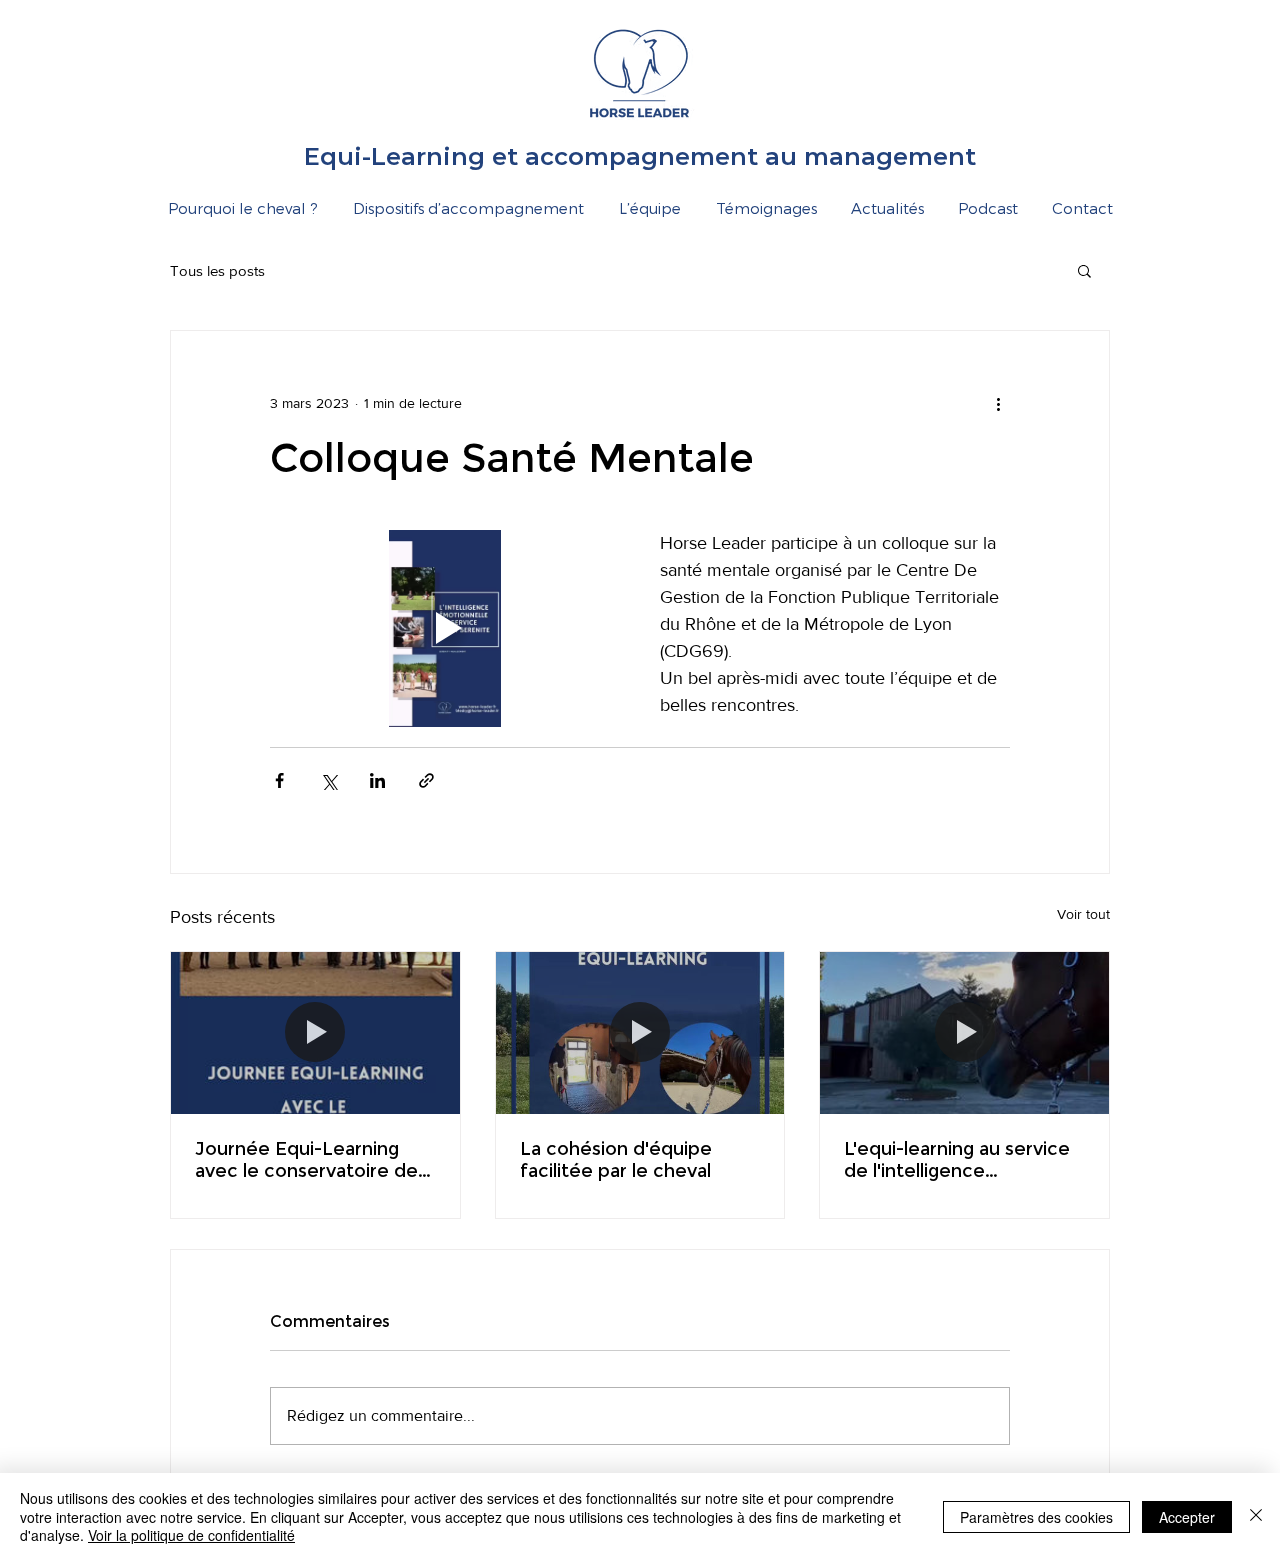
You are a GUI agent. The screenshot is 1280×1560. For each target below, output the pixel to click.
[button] (1084, 270)
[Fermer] (1256, 1516)
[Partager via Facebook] (279, 780)
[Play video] (445, 628)
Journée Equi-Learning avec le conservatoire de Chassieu (306, 1160)
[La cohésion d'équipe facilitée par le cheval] (640, 1033)
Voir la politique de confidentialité (191, 1535)
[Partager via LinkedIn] (377, 780)
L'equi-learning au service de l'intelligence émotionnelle (957, 1160)
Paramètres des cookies (1036, 1517)
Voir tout (1083, 914)
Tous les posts (217, 270)
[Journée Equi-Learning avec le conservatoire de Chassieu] (315, 1033)
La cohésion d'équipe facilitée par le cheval (616, 1160)
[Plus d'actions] (998, 403)
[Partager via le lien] (426, 780)
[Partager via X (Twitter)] (328, 780)
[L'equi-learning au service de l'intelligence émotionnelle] (964, 1033)
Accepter (1187, 1517)
